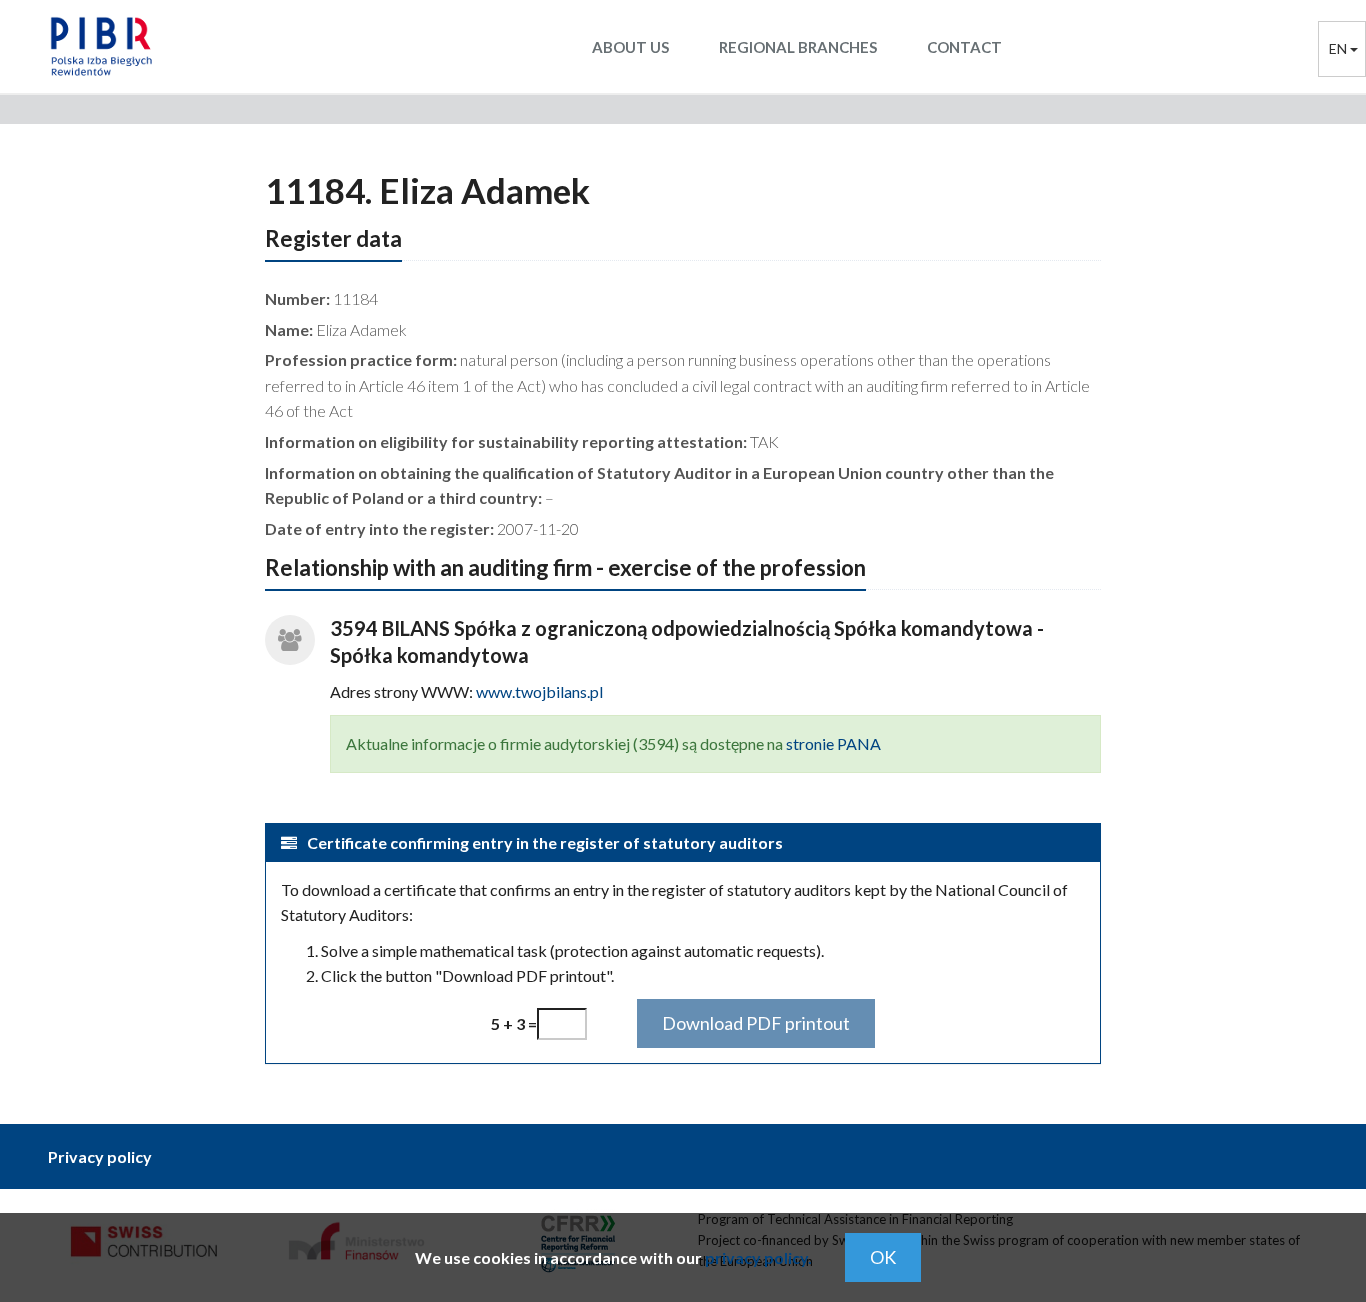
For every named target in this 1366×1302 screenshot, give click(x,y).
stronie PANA (833, 743)
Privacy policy (100, 1156)
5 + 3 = (514, 1023)
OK (883, 1257)
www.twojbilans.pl (539, 691)
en (1339, 48)
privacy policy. (758, 1257)
